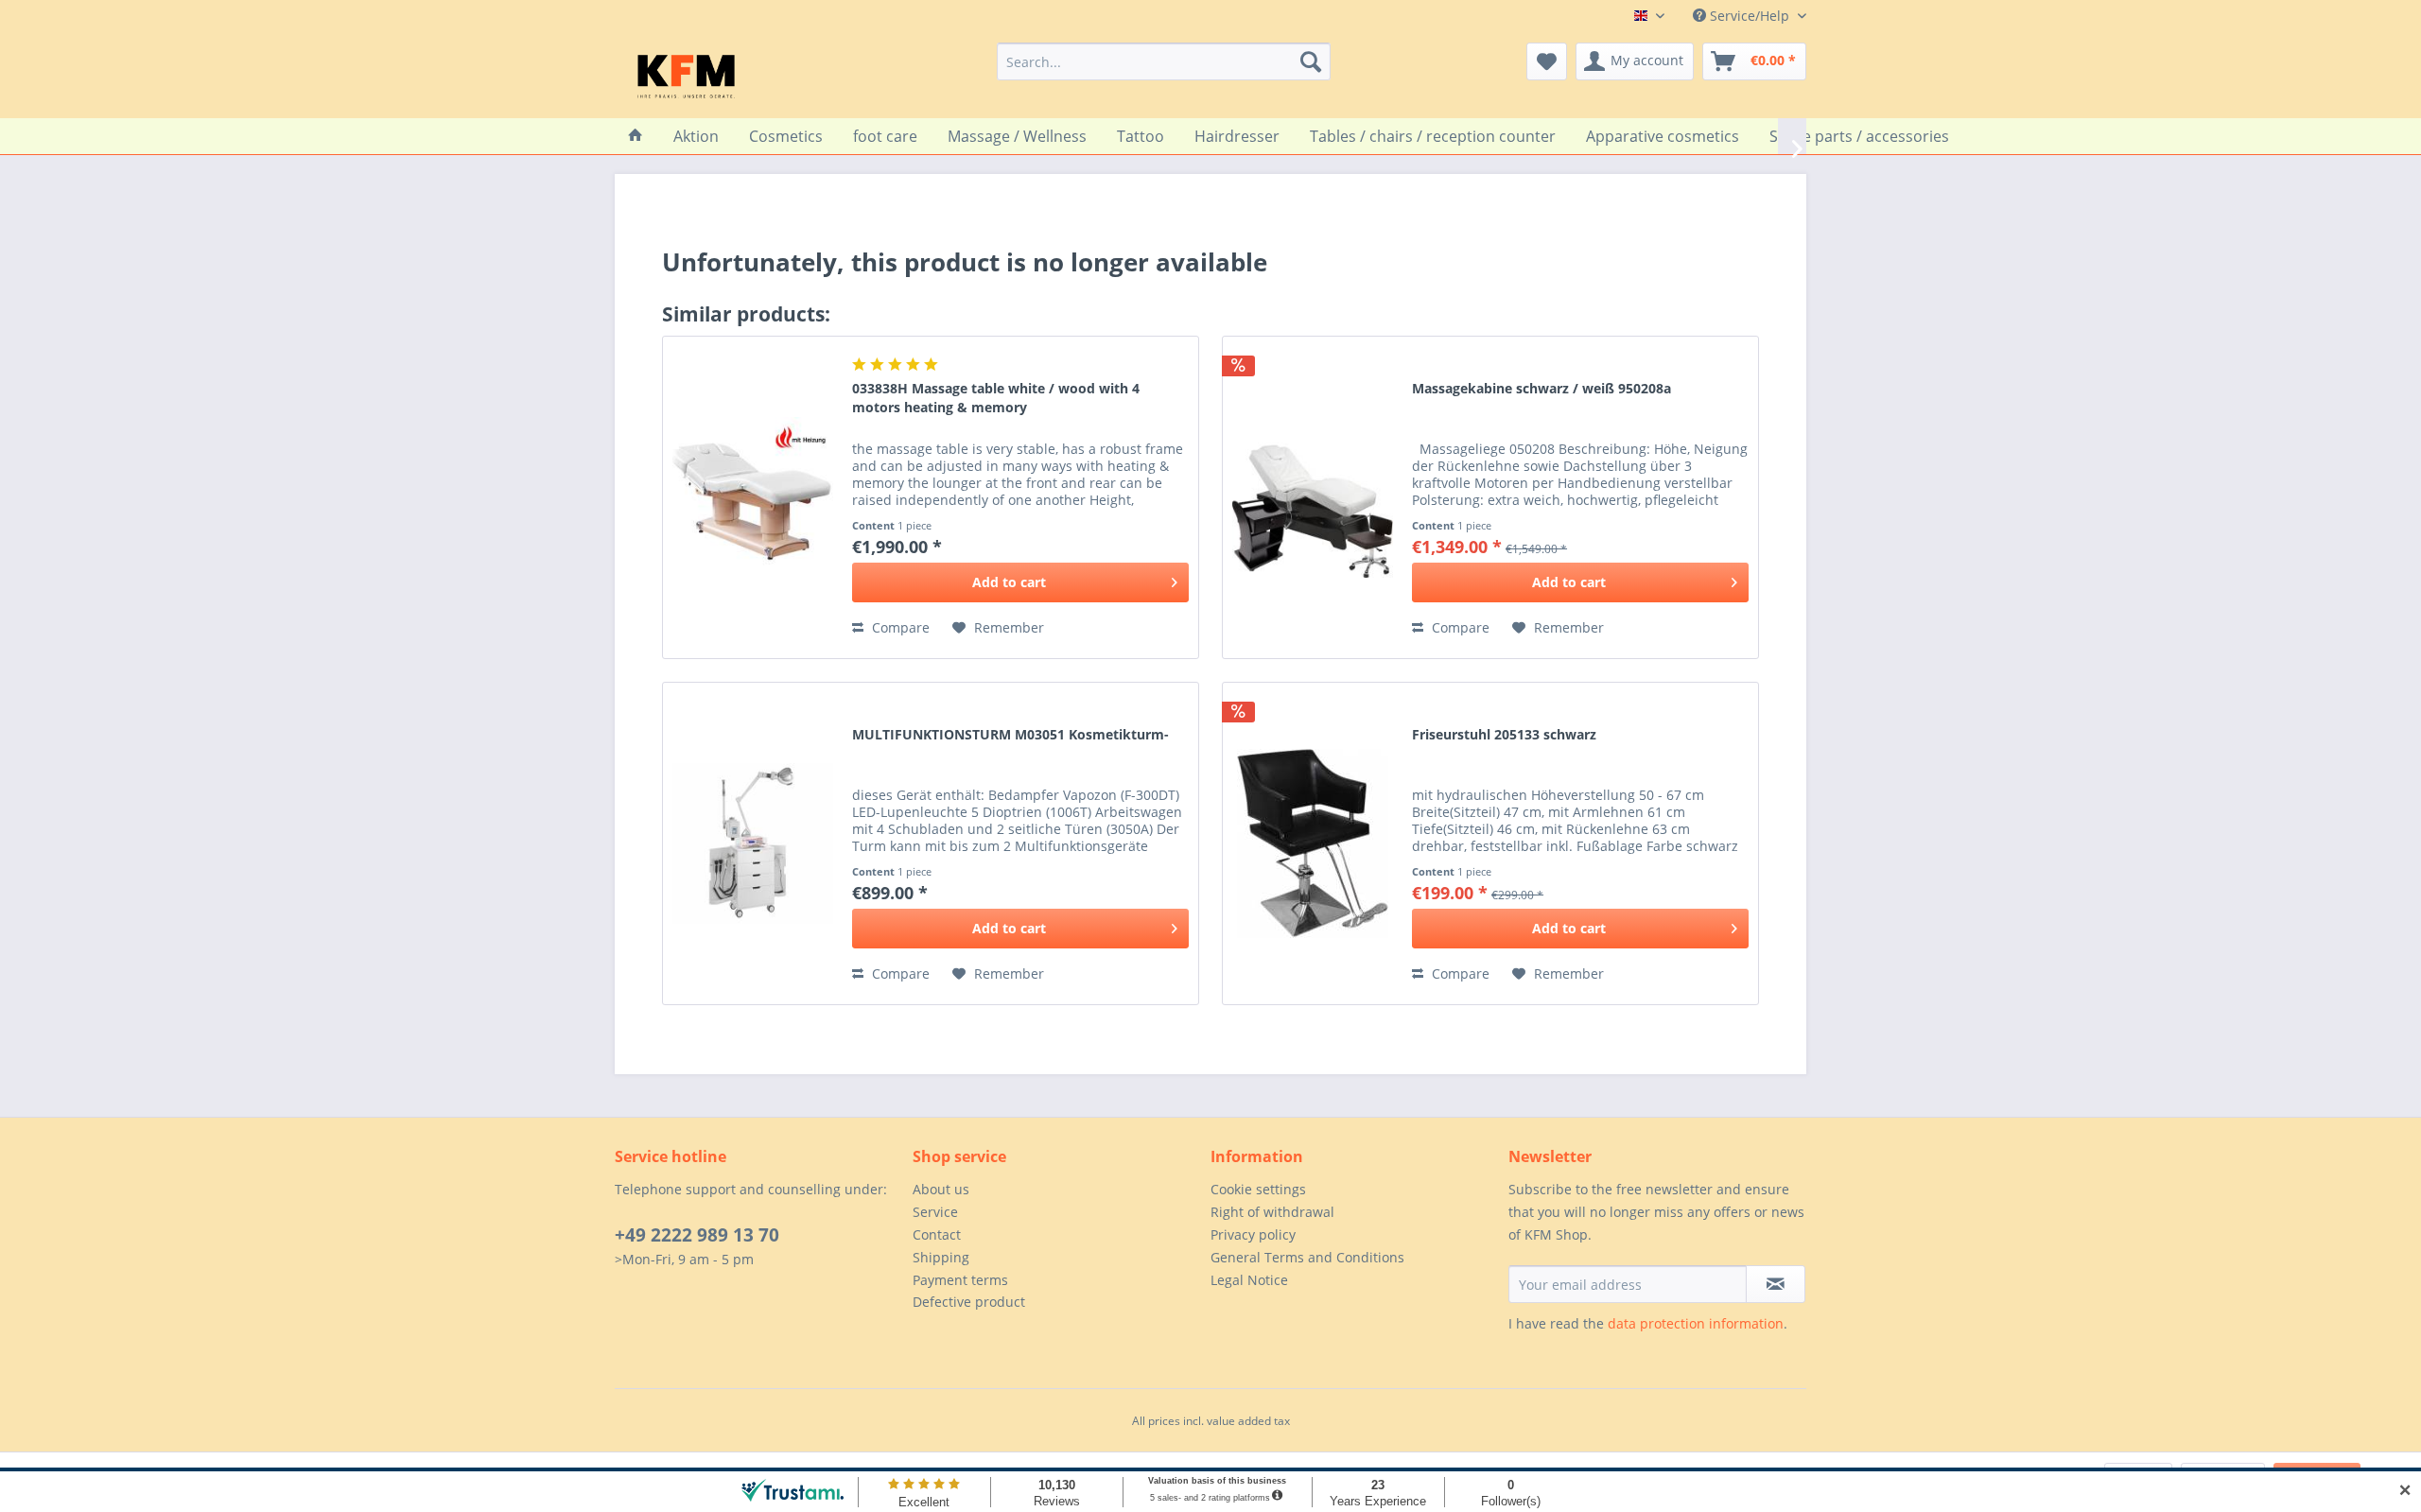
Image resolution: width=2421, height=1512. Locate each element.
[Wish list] (1547, 61)
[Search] (1311, 61)
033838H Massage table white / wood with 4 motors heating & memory (996, 398)
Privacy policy (1253, 1234)
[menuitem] (1164, 61)
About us (941, 1189)
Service (935, 1212)
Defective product (969, 1302)
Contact (937, 1234)
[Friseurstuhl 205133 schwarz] (1313, 843)
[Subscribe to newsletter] (1776, 1284)
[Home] (636, 136)
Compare (899, 627)
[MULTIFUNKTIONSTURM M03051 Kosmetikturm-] (753, 843)
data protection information (1696, 1323)
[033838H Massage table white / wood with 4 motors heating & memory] (753, 497)
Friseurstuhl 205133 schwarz (1504, 734)
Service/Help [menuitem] (1750, 16)
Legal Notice (1249, 1280)
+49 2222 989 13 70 (697, 1235)
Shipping (941, 1257)
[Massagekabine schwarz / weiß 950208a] (1313, 497)
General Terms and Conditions (1307, 1257)
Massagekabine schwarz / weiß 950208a (1541, 388)
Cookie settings (1258, 1189)
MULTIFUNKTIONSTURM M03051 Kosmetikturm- (1010, 734)
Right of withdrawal (1272, 1212)
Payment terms (960, 1280)
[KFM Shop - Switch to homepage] (686, 76)
